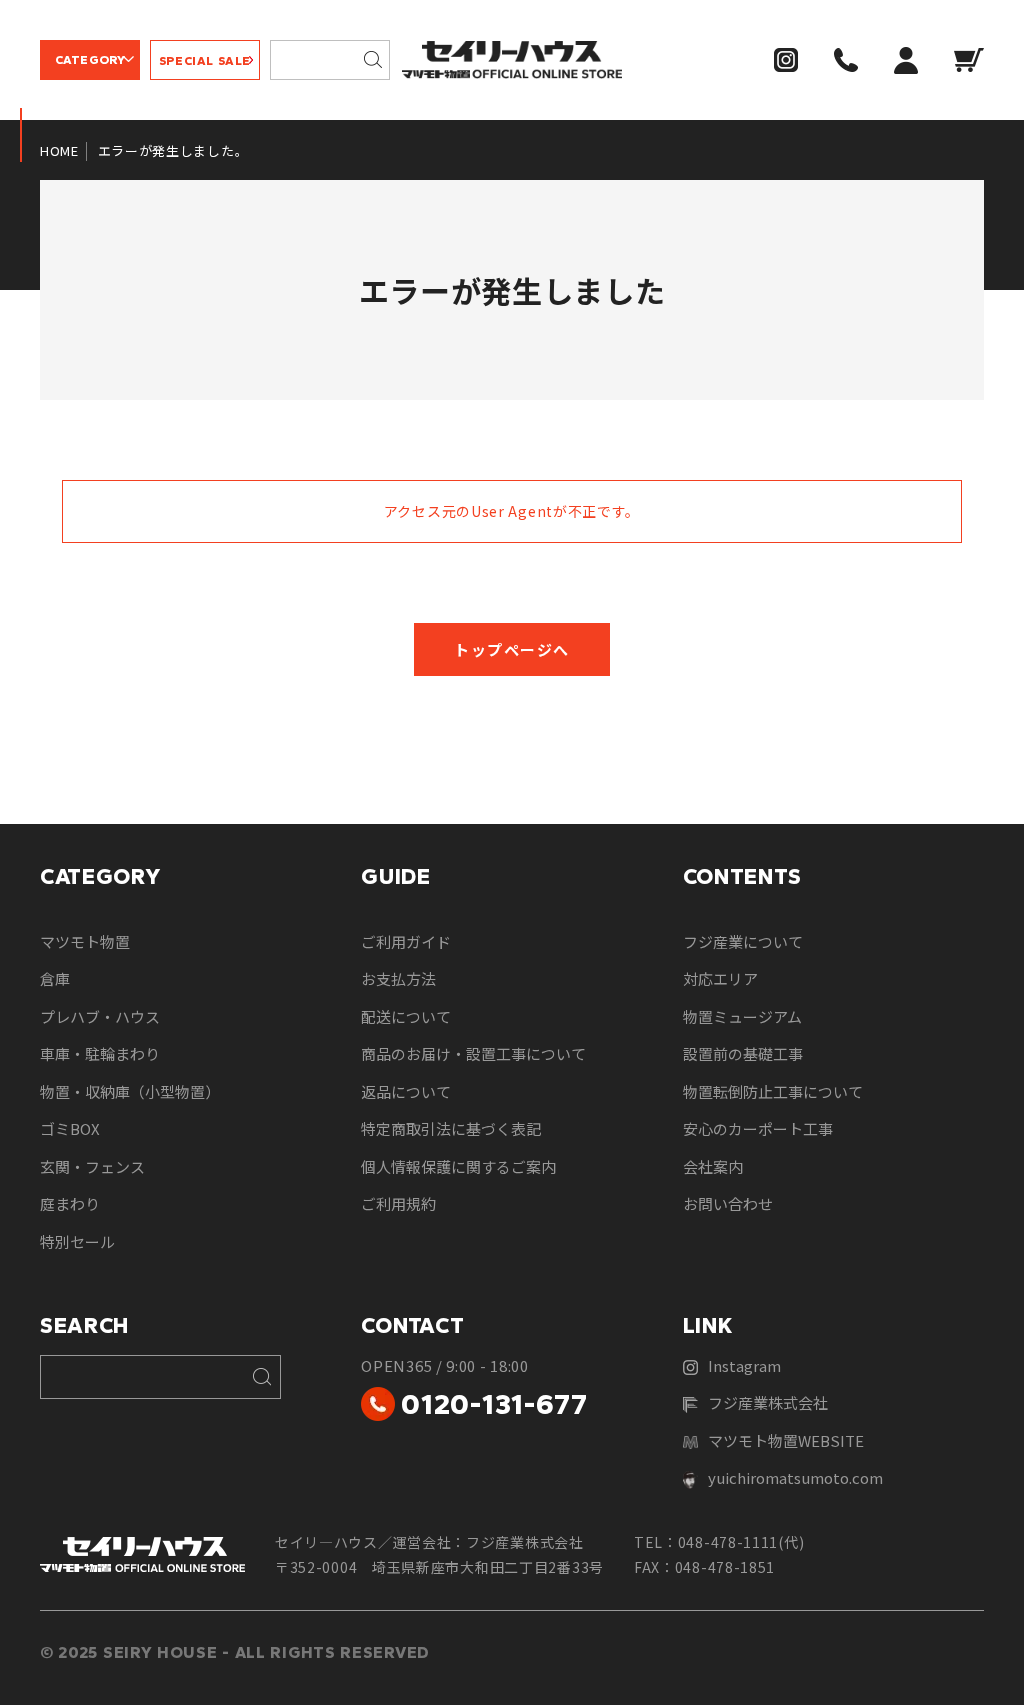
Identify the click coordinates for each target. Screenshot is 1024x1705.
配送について (406, 1016)
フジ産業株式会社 (768, 1402)
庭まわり (70, 1203)
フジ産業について (743, 941)
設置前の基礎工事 (743, 1053)
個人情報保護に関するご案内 (458, 1166)
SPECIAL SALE (205, 61)
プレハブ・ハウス (100, 1016)
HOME (59, 150)
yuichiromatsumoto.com (795, 1477)
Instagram (744, 1365)
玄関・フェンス (92, 1166)
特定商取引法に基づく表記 (451, 1128)
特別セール (77, 1241)
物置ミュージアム (742, 1016)
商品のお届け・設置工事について (473, 1053)
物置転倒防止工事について (773, 1091)
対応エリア (720, 978)
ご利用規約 (398, 1203)
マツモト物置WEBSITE (786, 1440)
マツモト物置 (85, 941)
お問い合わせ (728, 1203)
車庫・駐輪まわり (100, 1053)
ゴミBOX (70, 1128)
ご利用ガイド (406, 941)
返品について (406, 1091)
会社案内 (713, 1166)
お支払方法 (398, 978)
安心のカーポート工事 (758, 1128)
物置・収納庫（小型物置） (130, 1091)
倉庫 (55, 978)
